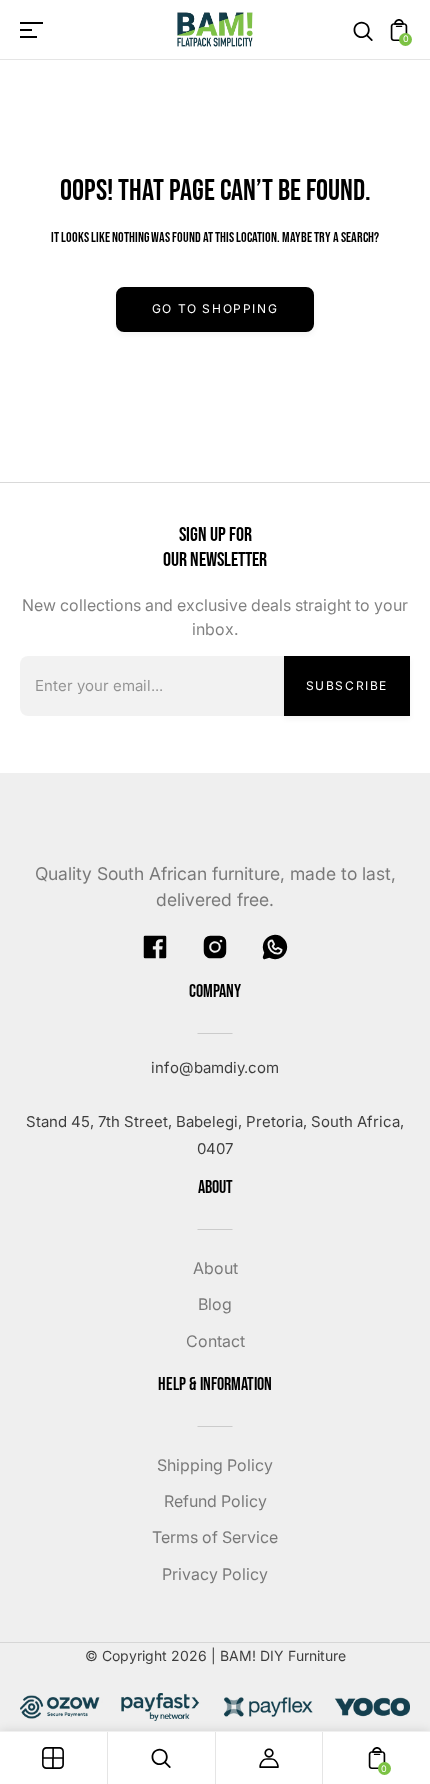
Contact (215, 1341)
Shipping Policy (215, 1465)
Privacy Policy (215, 1574)
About (215, 1268)
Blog (215, 1304)
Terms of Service (215, 1537)
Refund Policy (215, 1501)
